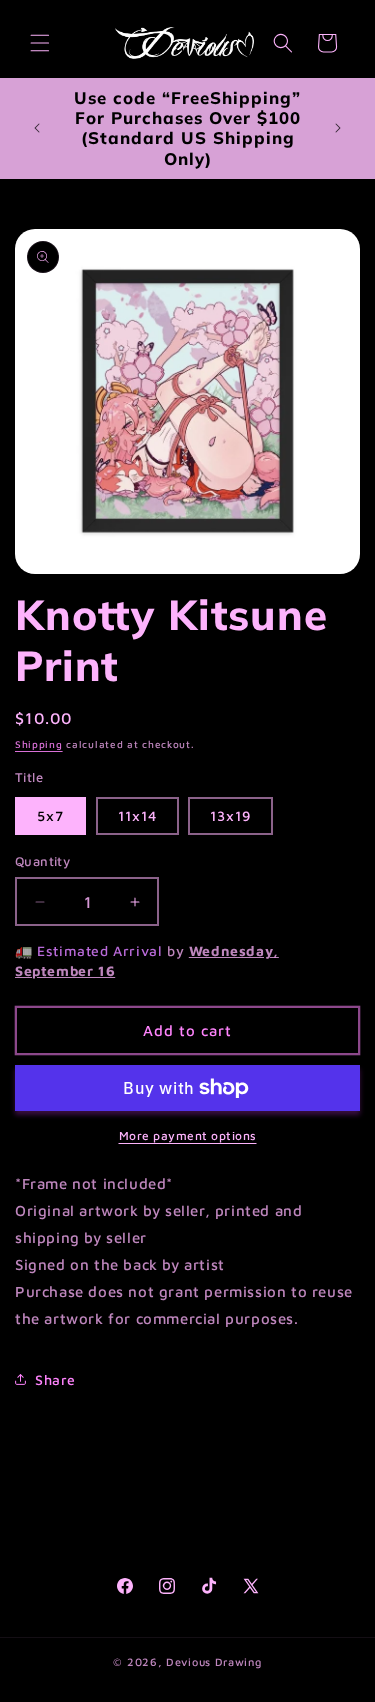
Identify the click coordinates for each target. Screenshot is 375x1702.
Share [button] (55, 1379)
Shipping (39, 744)
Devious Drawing (214, 1661)
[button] (40, 43)
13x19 (230, 815)
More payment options (188, 1135)
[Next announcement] (338, 128)
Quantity (42, 861)
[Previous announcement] (37, 128)
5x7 (50, 815)
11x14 (137, 815)
